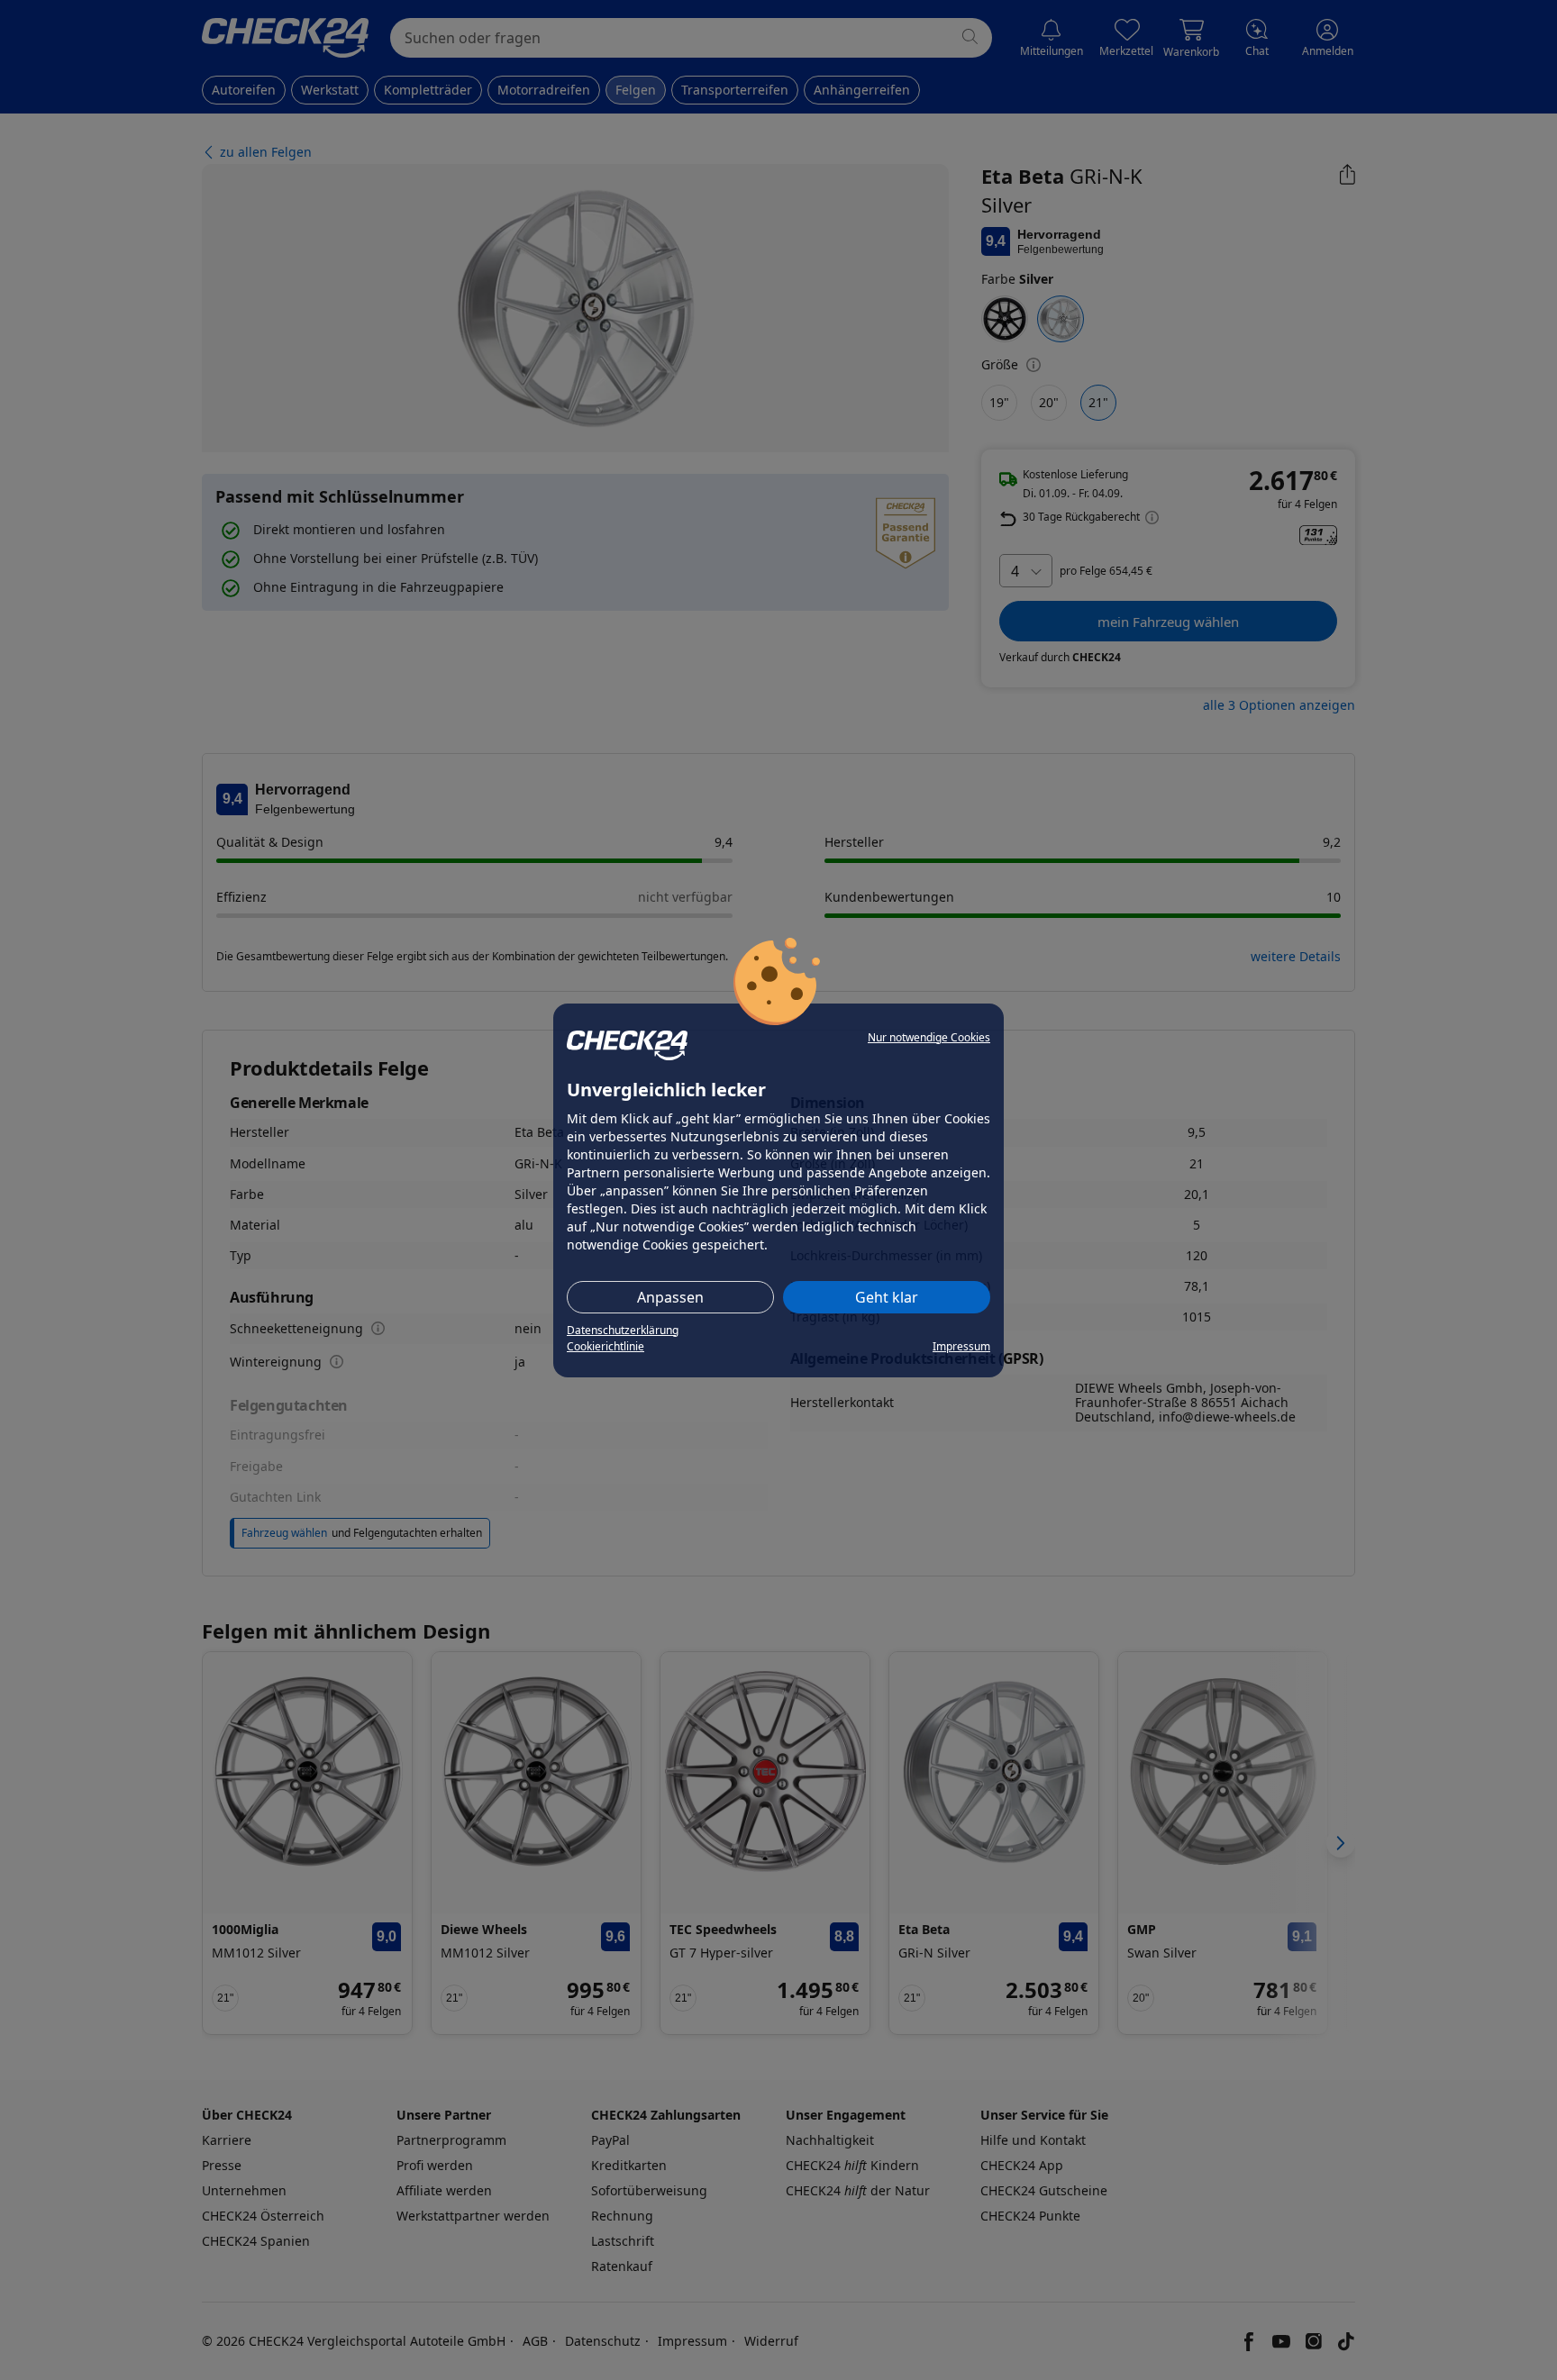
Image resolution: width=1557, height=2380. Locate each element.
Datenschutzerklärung (623, 1330)
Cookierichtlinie (605, 1346)
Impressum (961, 1346)
